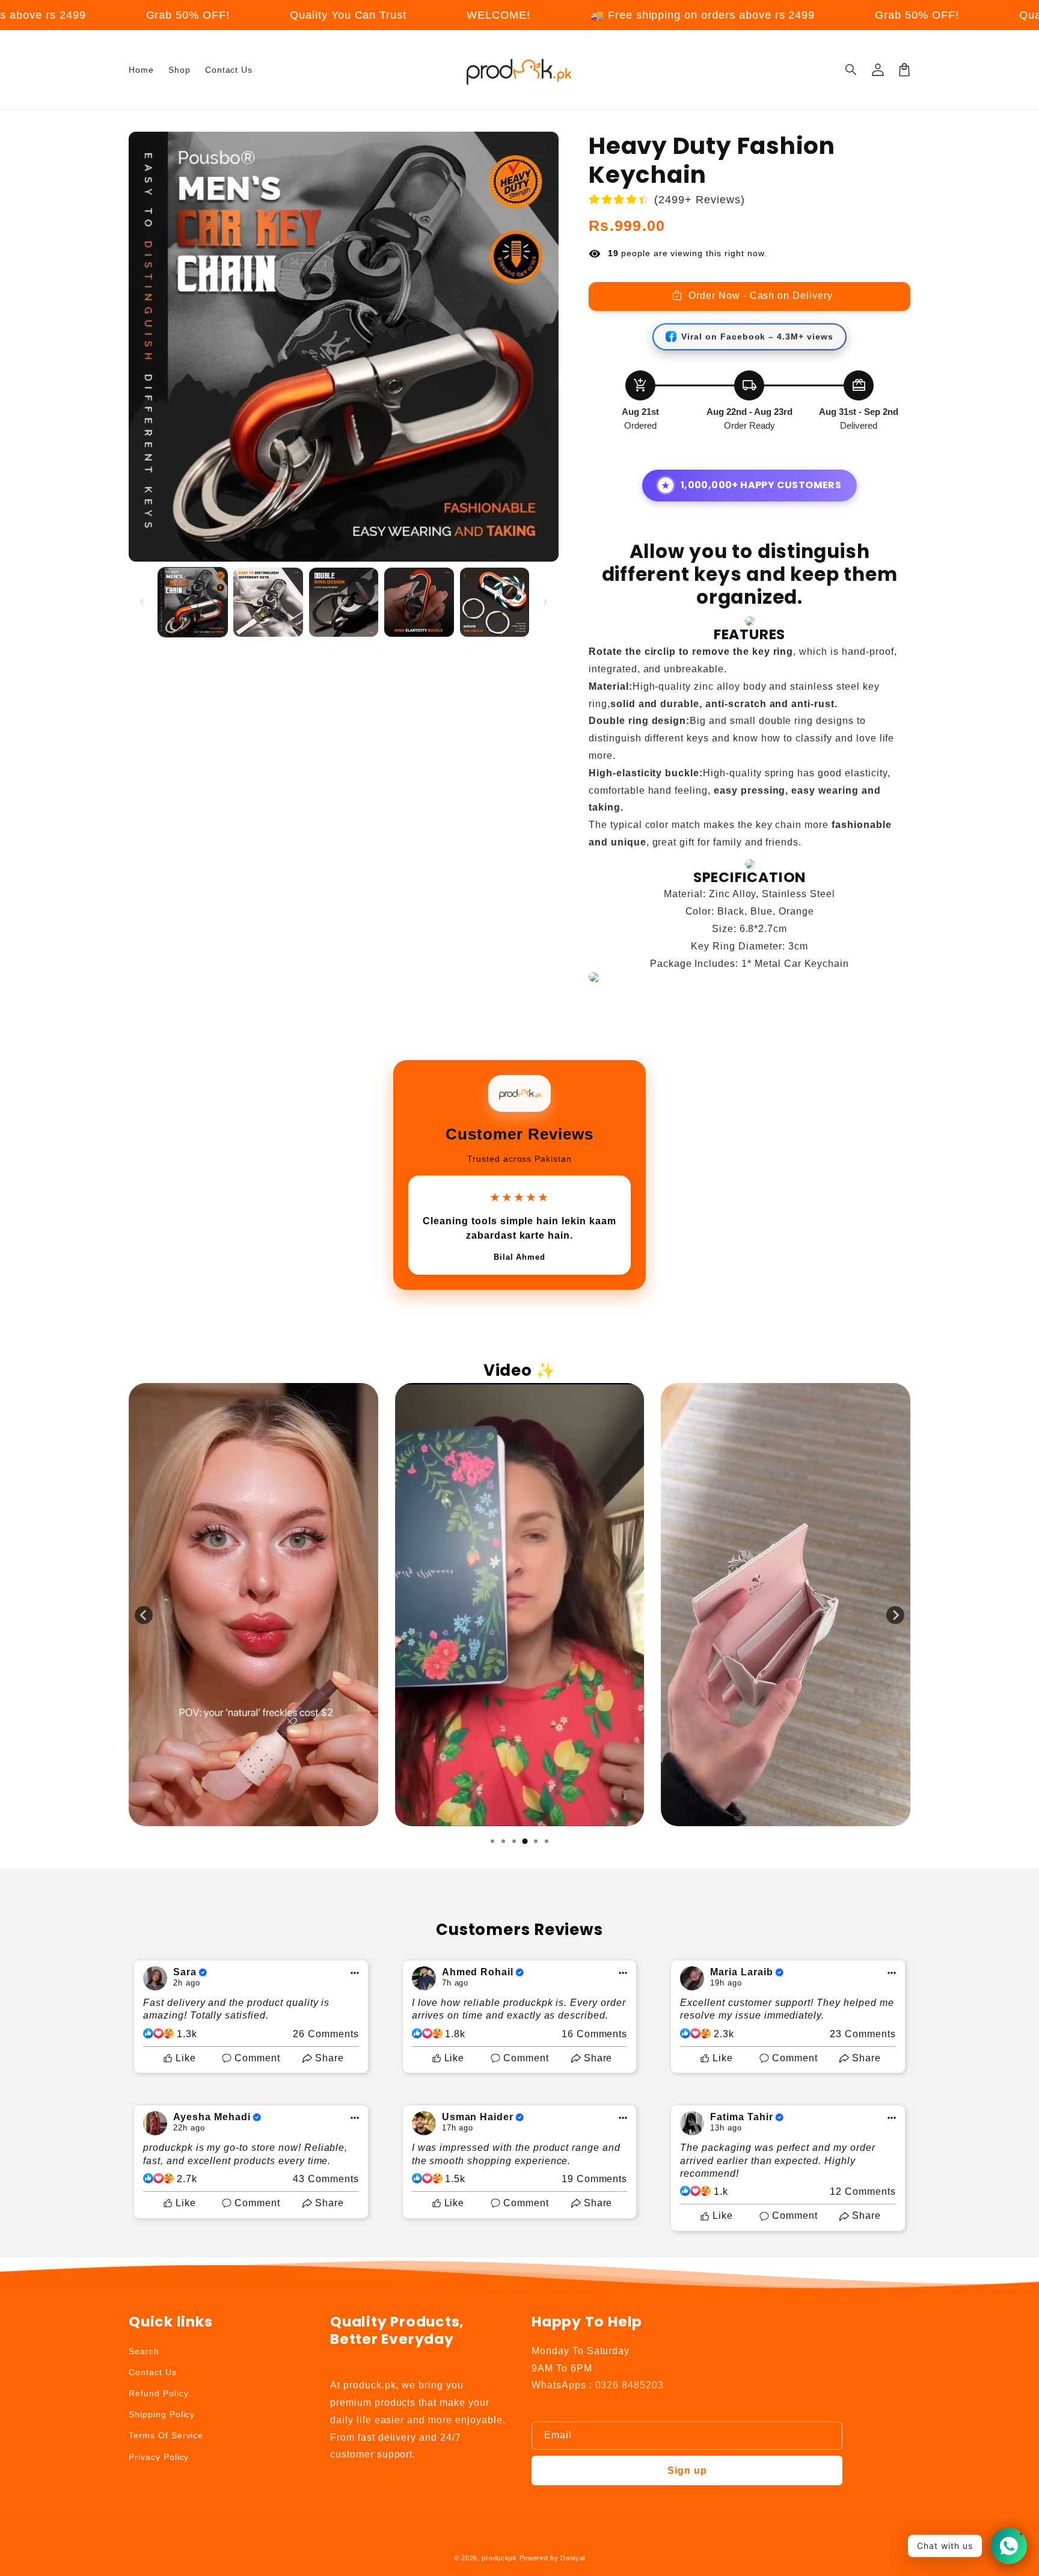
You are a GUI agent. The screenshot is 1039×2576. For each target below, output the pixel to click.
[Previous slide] (144, 1615)
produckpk (499, 2558)
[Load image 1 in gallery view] (193, 602)
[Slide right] (545, 602)
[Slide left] (142, 602)
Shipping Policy (162, 2414)
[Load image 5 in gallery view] (495, 602)
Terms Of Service (166, 2435)
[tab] (492, 1841)
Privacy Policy (159, 2457)
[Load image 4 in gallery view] (419, 602)
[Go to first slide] (895, 1615)
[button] (851, 70)
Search (144, 2351)
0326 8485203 (630, 2385)
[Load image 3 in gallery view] (344, 602)
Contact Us (153, 2372)
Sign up (687, 2470)
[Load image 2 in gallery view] (268, 602)
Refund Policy (158, 2393)
